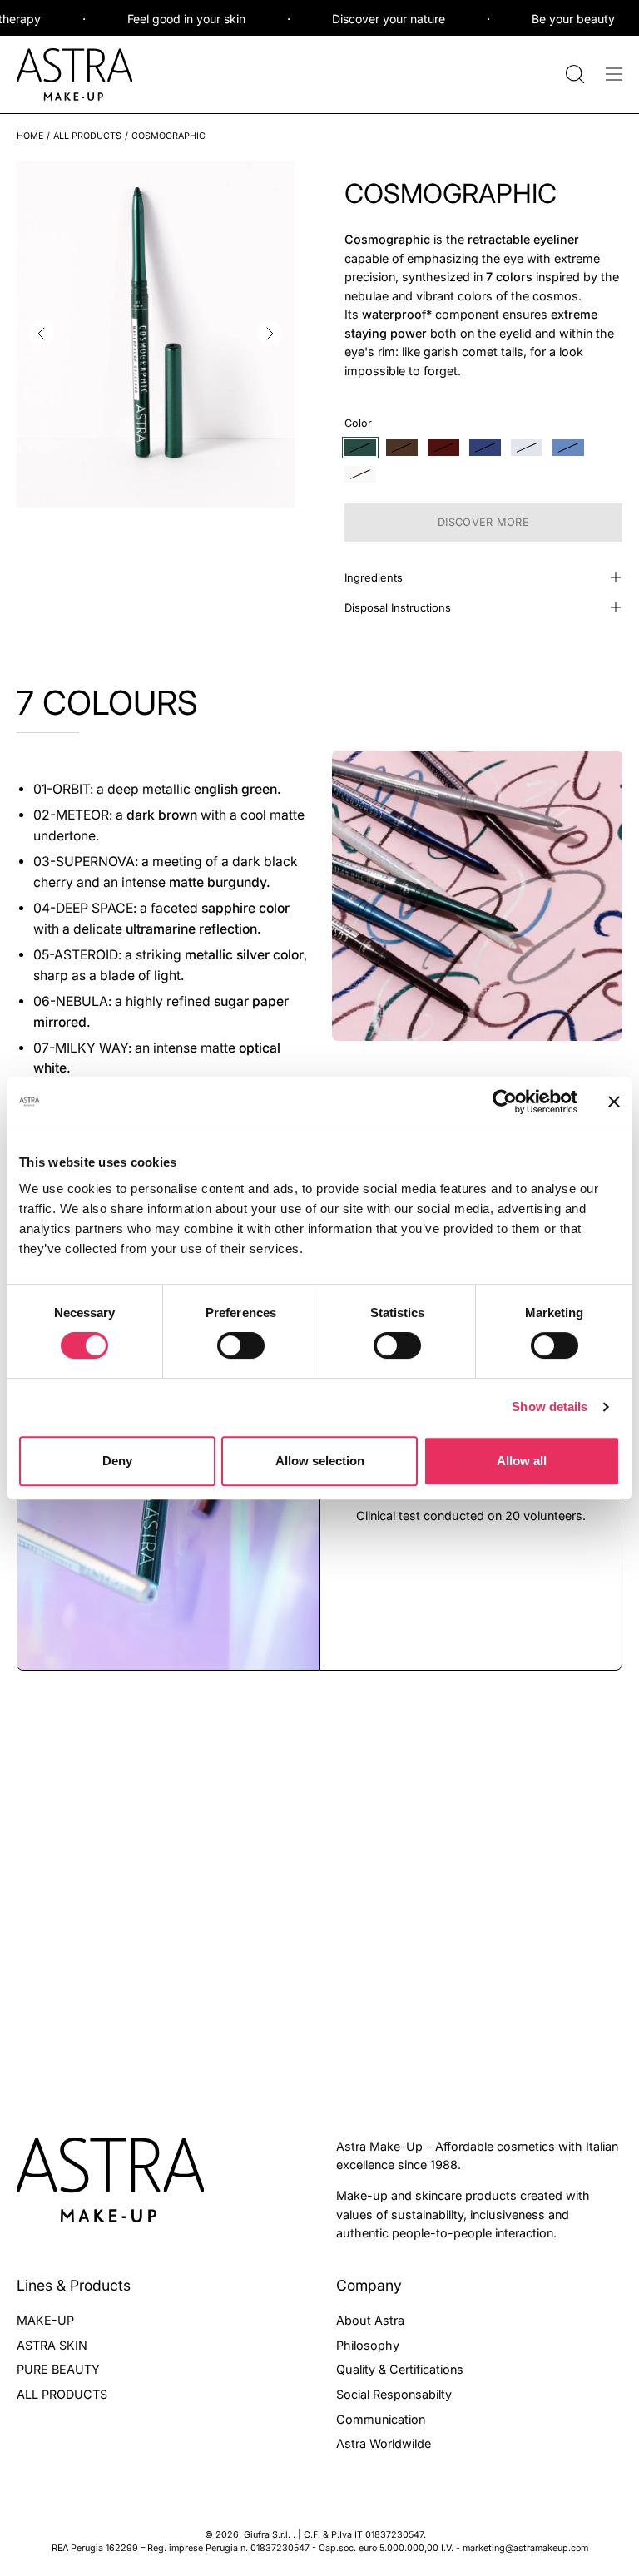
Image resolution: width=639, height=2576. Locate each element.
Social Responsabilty (394, 2394)
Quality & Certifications (400, 2369)
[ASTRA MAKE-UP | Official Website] (75, 74)
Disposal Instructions (398, 607)
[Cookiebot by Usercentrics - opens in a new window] (505, 1102)
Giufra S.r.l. (268, 2535)
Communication (381, 2418)
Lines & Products (74, 2285)
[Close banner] (614, 1102)
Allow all (522, 1461)
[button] (573, 74)
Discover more (483, 522)
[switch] (241, 1345)
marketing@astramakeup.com (525, 2548)
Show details (550, 1407)
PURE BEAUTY (58, 2369)
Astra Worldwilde (384, 2443)
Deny (117, 1461)
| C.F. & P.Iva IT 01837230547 (361, 2535)
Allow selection (320, 1461)
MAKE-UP (45, 2320)
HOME (30, 136)
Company (369, 2285)
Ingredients (374, 577)
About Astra (370, 2320)
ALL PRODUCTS (87, 136)
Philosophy (368, 2344)
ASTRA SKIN (52, 2344)
